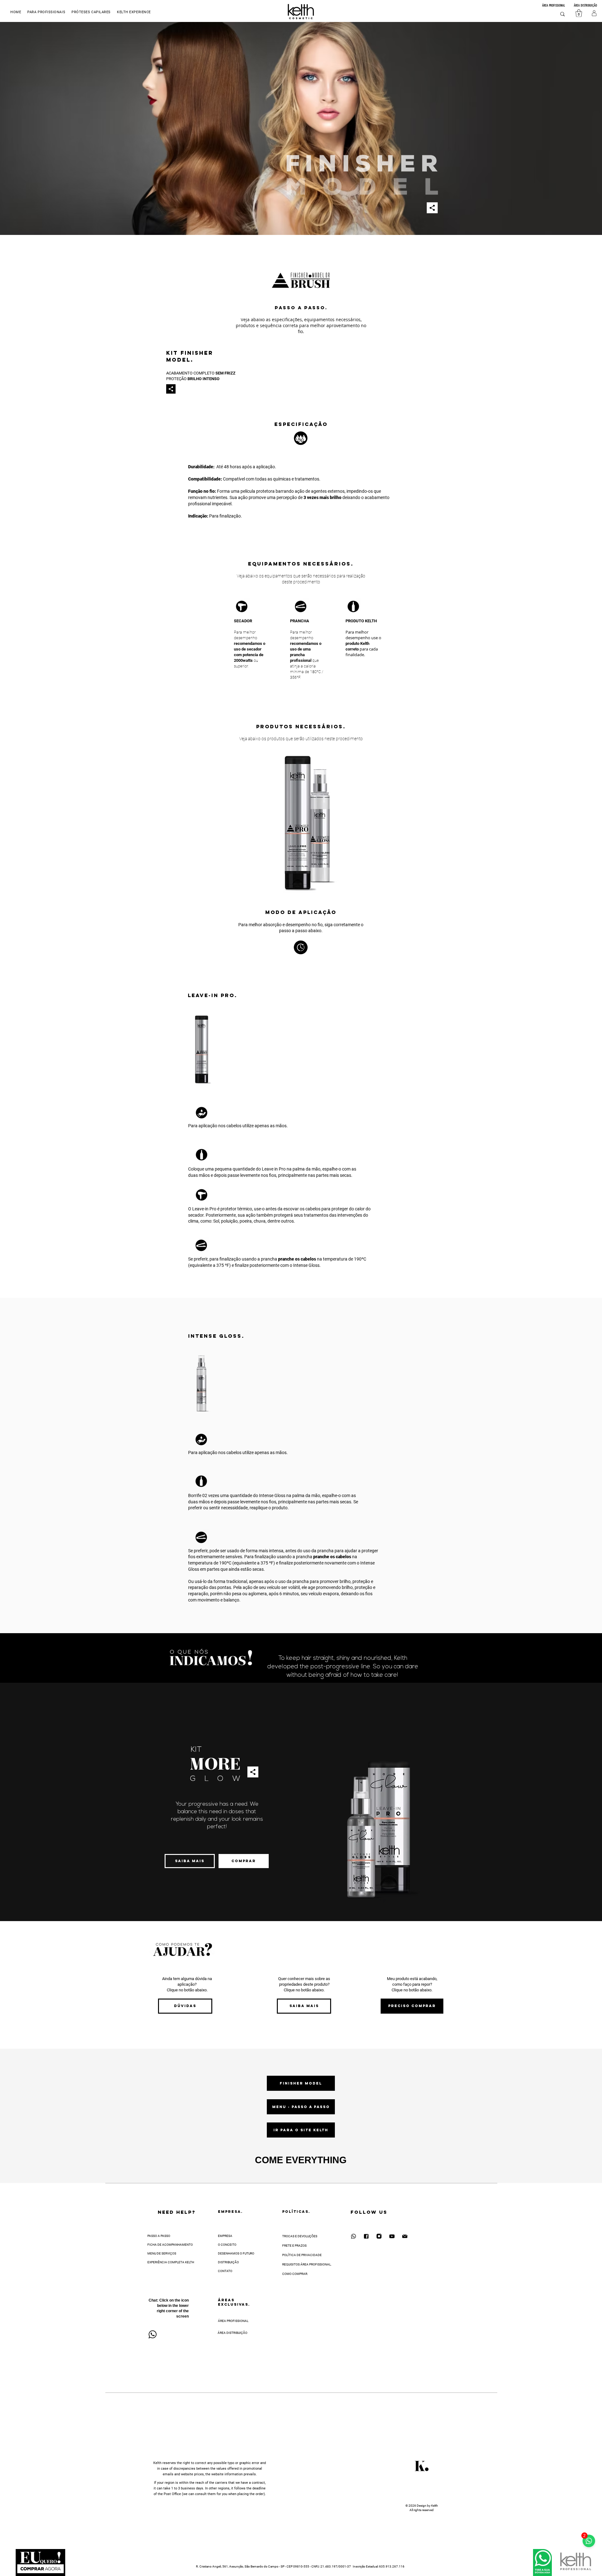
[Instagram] (379, 2236)
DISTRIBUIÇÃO (228, 2262)
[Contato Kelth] (405, 2236)
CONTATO (225, 2271)
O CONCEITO (227, 2245)
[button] (134, 12)
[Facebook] (366, 2236)
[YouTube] (392, 2236)
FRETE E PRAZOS (294, 2246)
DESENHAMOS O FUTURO (236, 2253)
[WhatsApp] (353, 2236)
